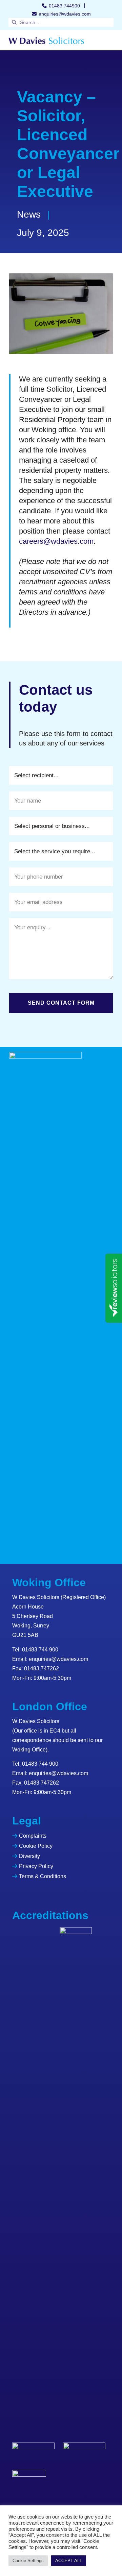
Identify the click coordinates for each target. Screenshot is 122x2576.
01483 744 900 (40, 1650)
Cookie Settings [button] (28, 2561)
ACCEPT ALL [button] (69, 2561)
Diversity (29, 1856)
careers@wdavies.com (56, 541)
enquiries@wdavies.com (58, 1659)
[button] (107, 40)
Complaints (33, 1836)
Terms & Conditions (43, 1876)
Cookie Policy (36, 1846)
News (29, 214)
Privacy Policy (36, 1866)
